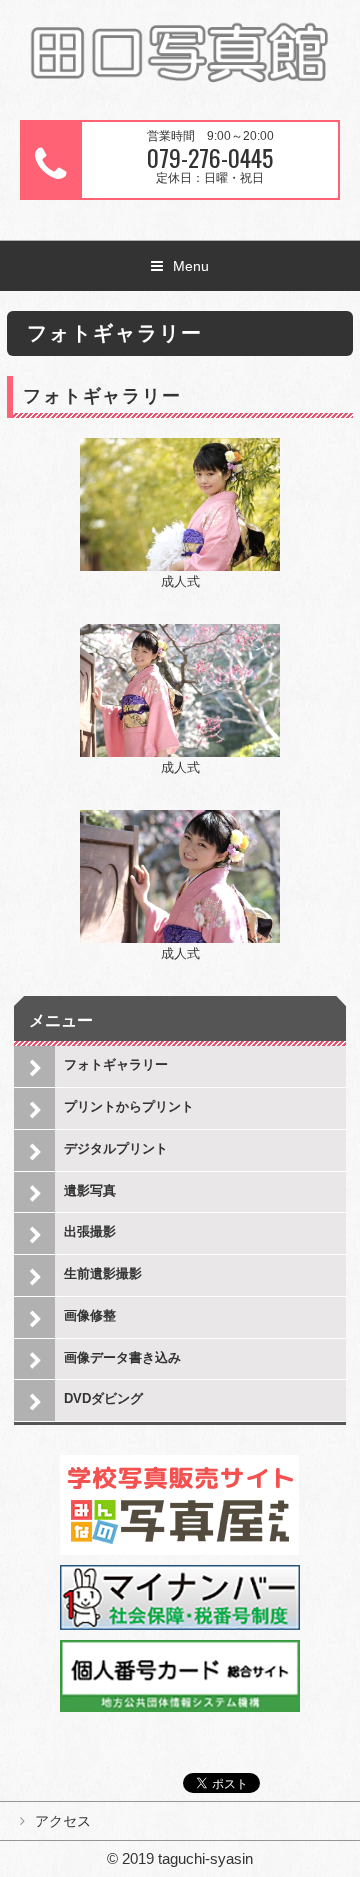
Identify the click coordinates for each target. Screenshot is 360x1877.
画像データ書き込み (122, 1357)
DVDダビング (103, 1398)
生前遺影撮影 (103, 1273)
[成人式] (180, 448)
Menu (191, 266)
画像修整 (90, 1315)
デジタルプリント (116, 1148)
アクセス (63, 1821)
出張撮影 (90, 1231)
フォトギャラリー (116, 1064)
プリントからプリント (129, 1106)
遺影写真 (90, 1190)
